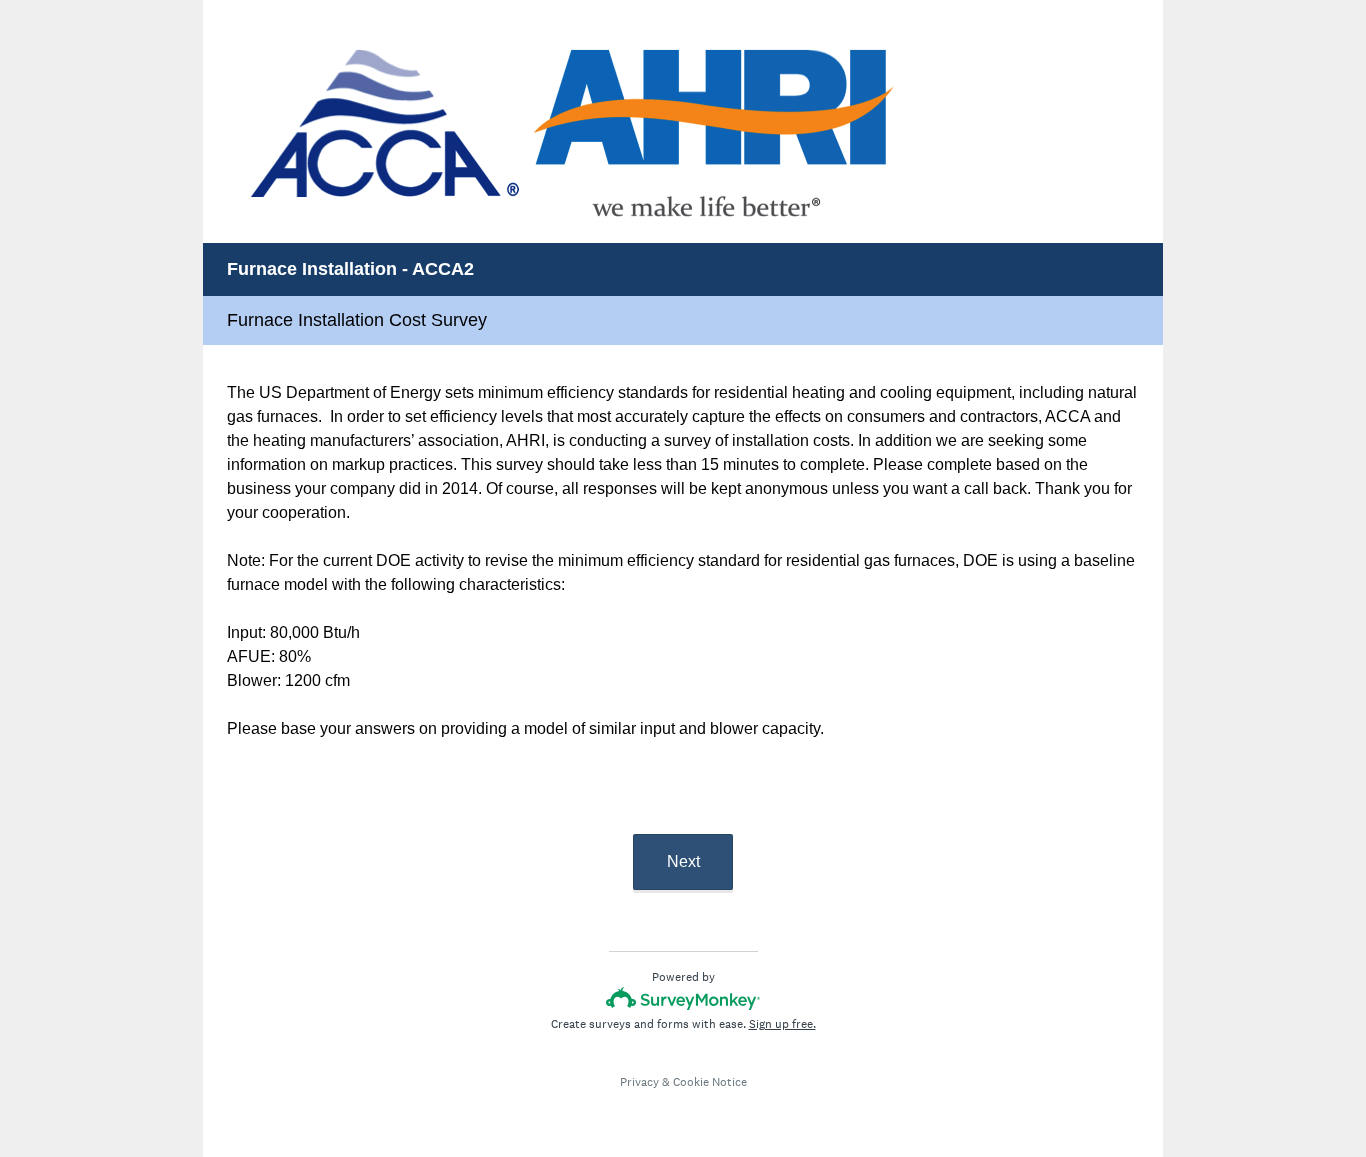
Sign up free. (782, 1024)
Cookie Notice (710, 1082)
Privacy (639, 1082)
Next (683, 861)
